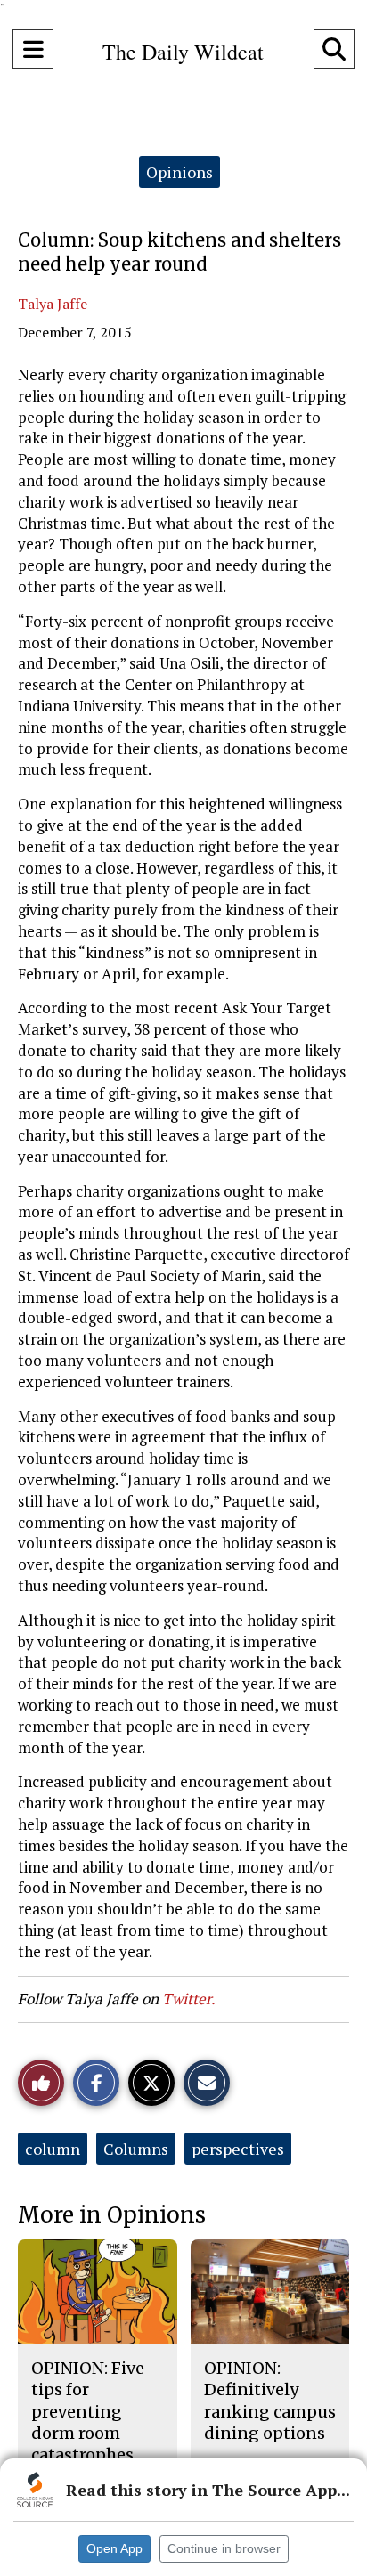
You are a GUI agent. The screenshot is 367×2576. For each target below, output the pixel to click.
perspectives (238, 2149)
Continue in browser (224, 2548)
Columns (136, 2149)
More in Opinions (112, 2215)
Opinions (179, 172)
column (53, 2149)
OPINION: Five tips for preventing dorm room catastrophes (88, 2411)
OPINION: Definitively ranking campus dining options (270, 2401)
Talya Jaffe (53, 304)
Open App (114, 2548)
